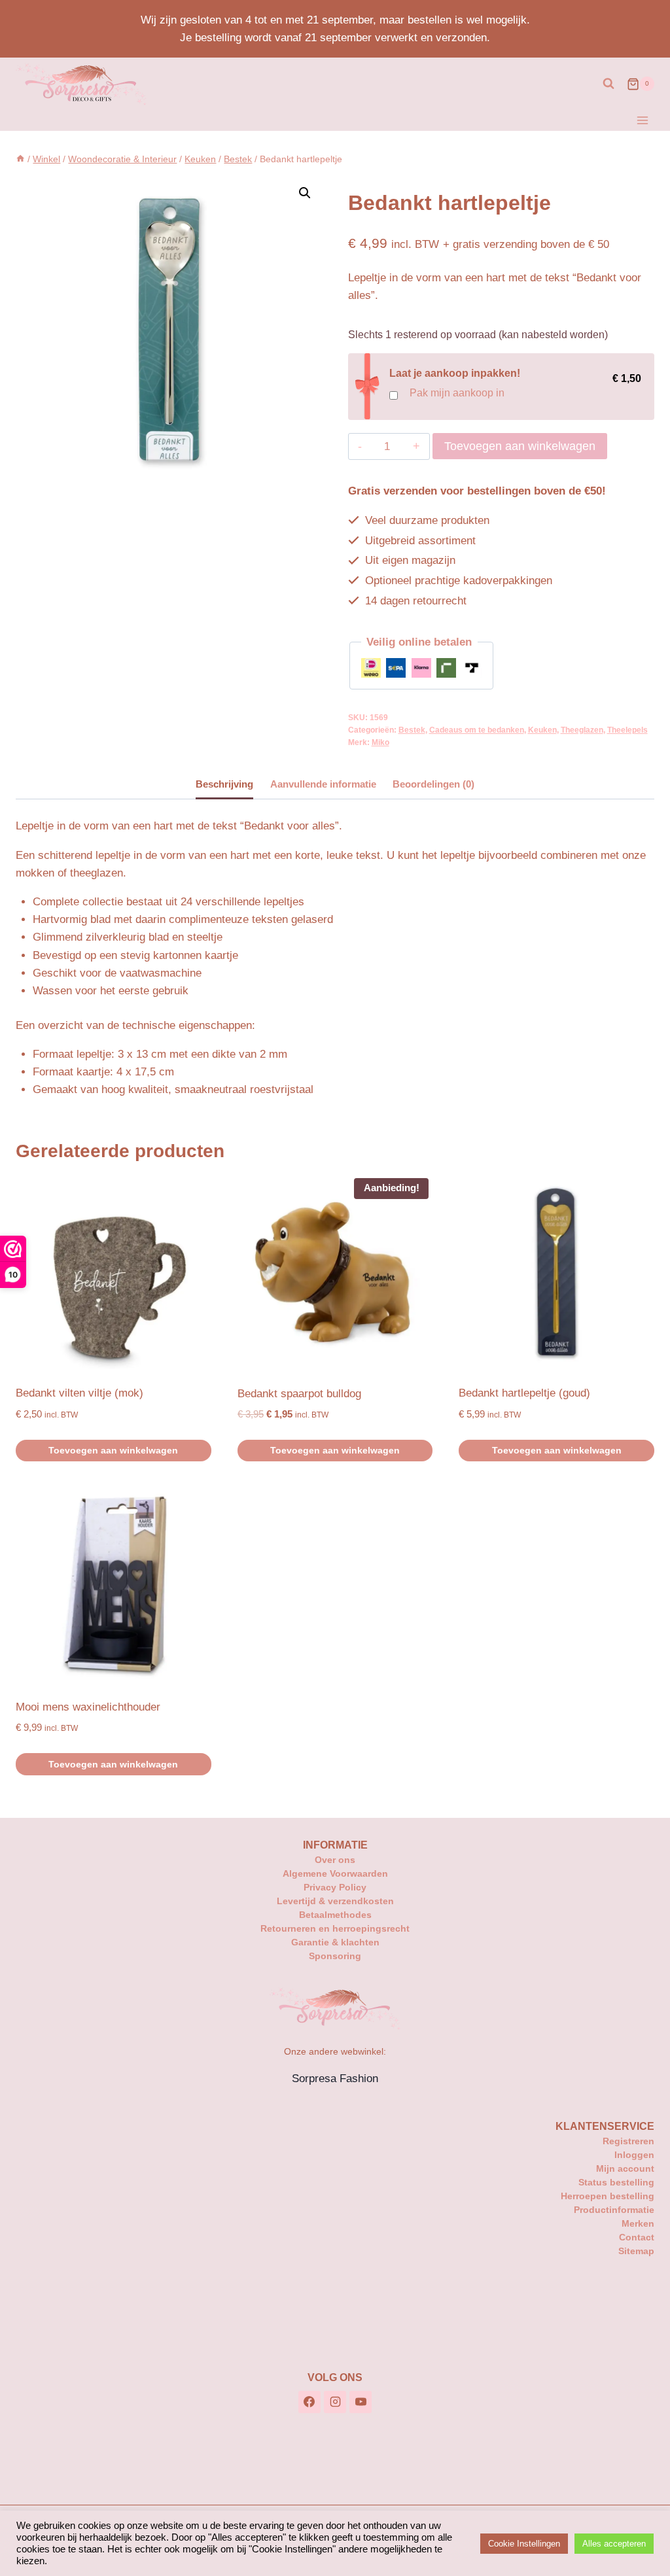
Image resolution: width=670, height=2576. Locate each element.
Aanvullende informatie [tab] (323, 784)
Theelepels (627, 730)
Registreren (628, 2141)
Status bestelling (616, 2182)
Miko (380, 742)
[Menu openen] (642, 120)
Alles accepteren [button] (614, 2544)
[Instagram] (335, 2402)
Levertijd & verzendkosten (335, 1901)
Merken (638, 2223)
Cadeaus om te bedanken (477, 730)
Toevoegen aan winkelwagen (520, 446)
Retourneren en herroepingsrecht (335, 1928)
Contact (637, 2237)
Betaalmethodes (335, 1915)
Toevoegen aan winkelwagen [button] (113, 1450)
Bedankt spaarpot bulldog (299, 1394)
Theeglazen (582, 730)
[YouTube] (361, 2402)
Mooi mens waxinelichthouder (88, 1707)
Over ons (335, 1860)
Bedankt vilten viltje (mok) (79, 1393)
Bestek (412, 730)
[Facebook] (309, 2402)
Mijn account (625, 2168)
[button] (305, 193)
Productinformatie (614, 2210)
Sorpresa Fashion (335, 2079)
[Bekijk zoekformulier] (608, 84)
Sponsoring (335, 1956)
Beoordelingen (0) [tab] (433, 784)
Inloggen (634, 2155)
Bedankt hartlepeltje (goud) (524, 1393)
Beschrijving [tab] (224, 784)
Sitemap (636, 2251)
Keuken (542, 730)
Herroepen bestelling (608, 2196)
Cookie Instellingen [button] (524, 2544)
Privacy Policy (335, 1887)
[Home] (20, 159)
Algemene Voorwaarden (335, 1873)
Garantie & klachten (335, 1942)
